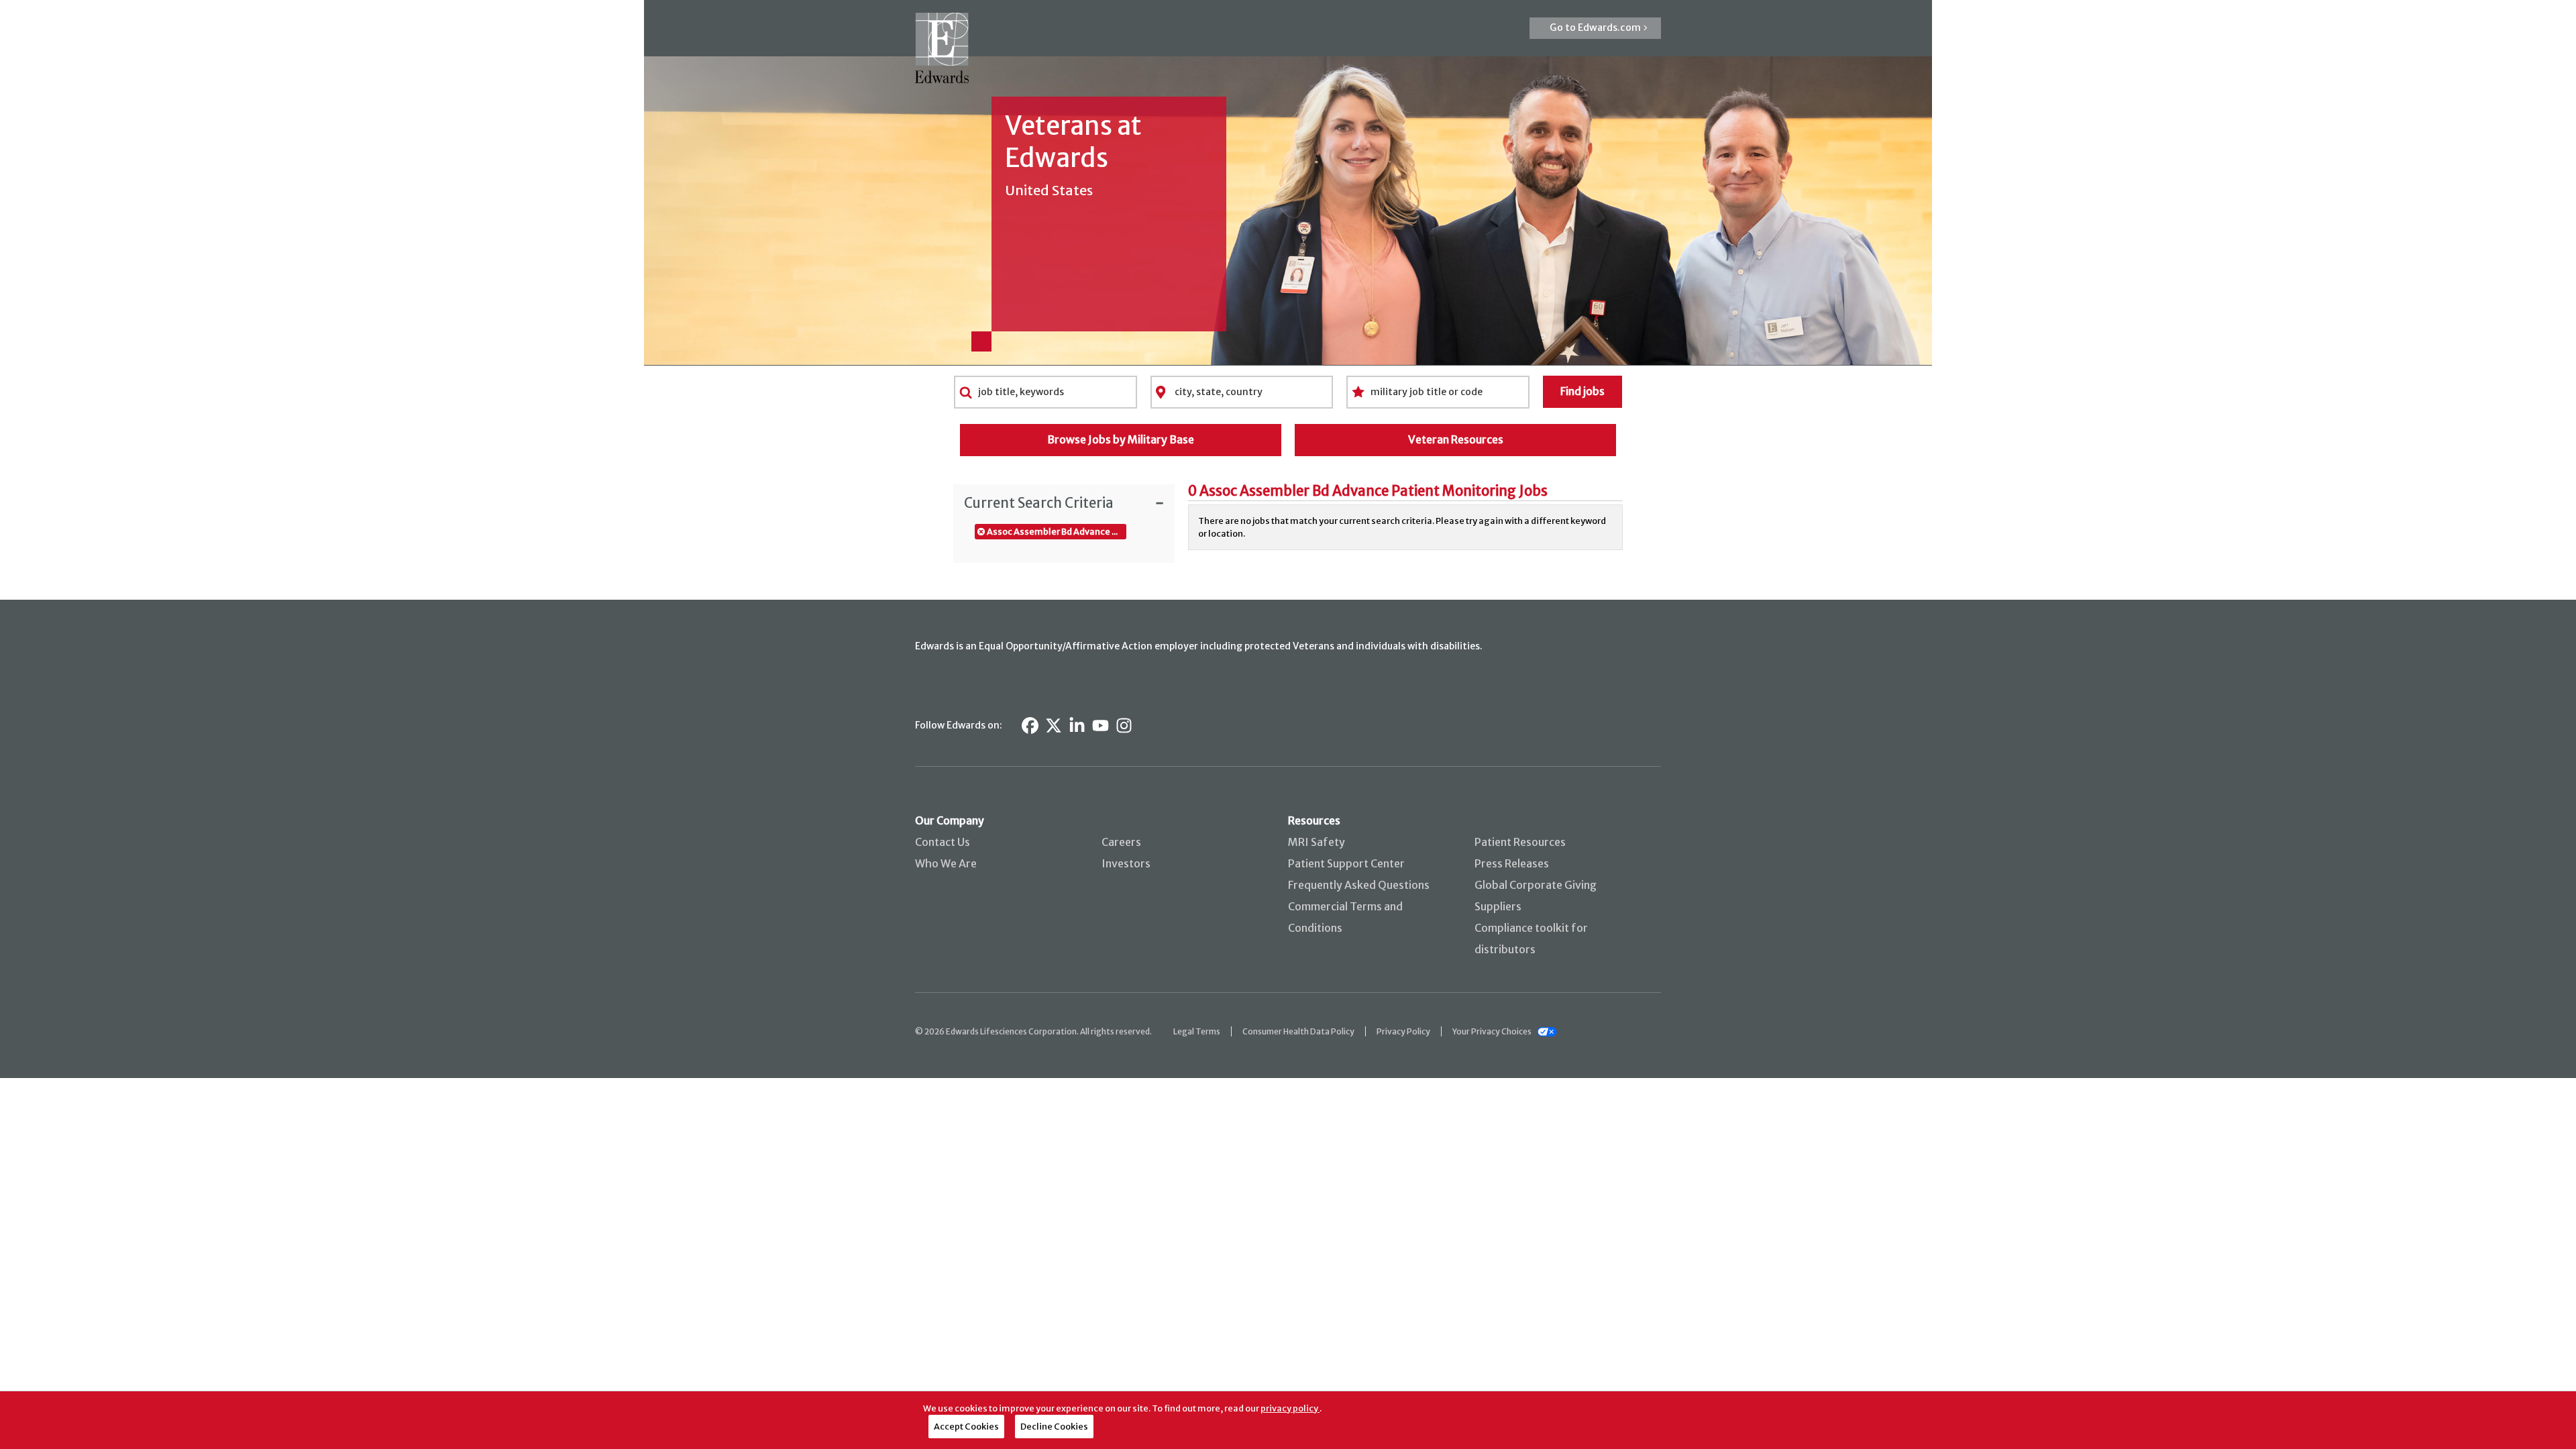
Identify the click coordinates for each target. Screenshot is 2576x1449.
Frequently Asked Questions (1359, 885)
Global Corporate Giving (1536, 885)
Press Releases (1512, 863)
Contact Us (943, 842)
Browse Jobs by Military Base (1121, 439)
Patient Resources (1520, 842)
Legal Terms (1197, 1031)
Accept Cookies (966, 1426)
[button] (1595, 28)
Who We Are (946, 863)
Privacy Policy (1403, 1031)
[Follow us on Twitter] (1054, 726)
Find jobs (1582, 391)
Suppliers (1498, 906)
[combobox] (1045, 392)
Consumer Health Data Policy (1298, 1031)
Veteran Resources (1456, 439)
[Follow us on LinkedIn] (1077, 726)
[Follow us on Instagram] (1124, 726)
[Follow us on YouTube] (1101, 726)
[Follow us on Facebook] (1030, 726)
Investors (1126, 863)
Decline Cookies (1054, 1426)
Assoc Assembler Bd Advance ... (1052, 531)
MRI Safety (1317, 842)
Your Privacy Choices (1492, 1031)
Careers (1121, 842)
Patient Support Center (1346, 863)
